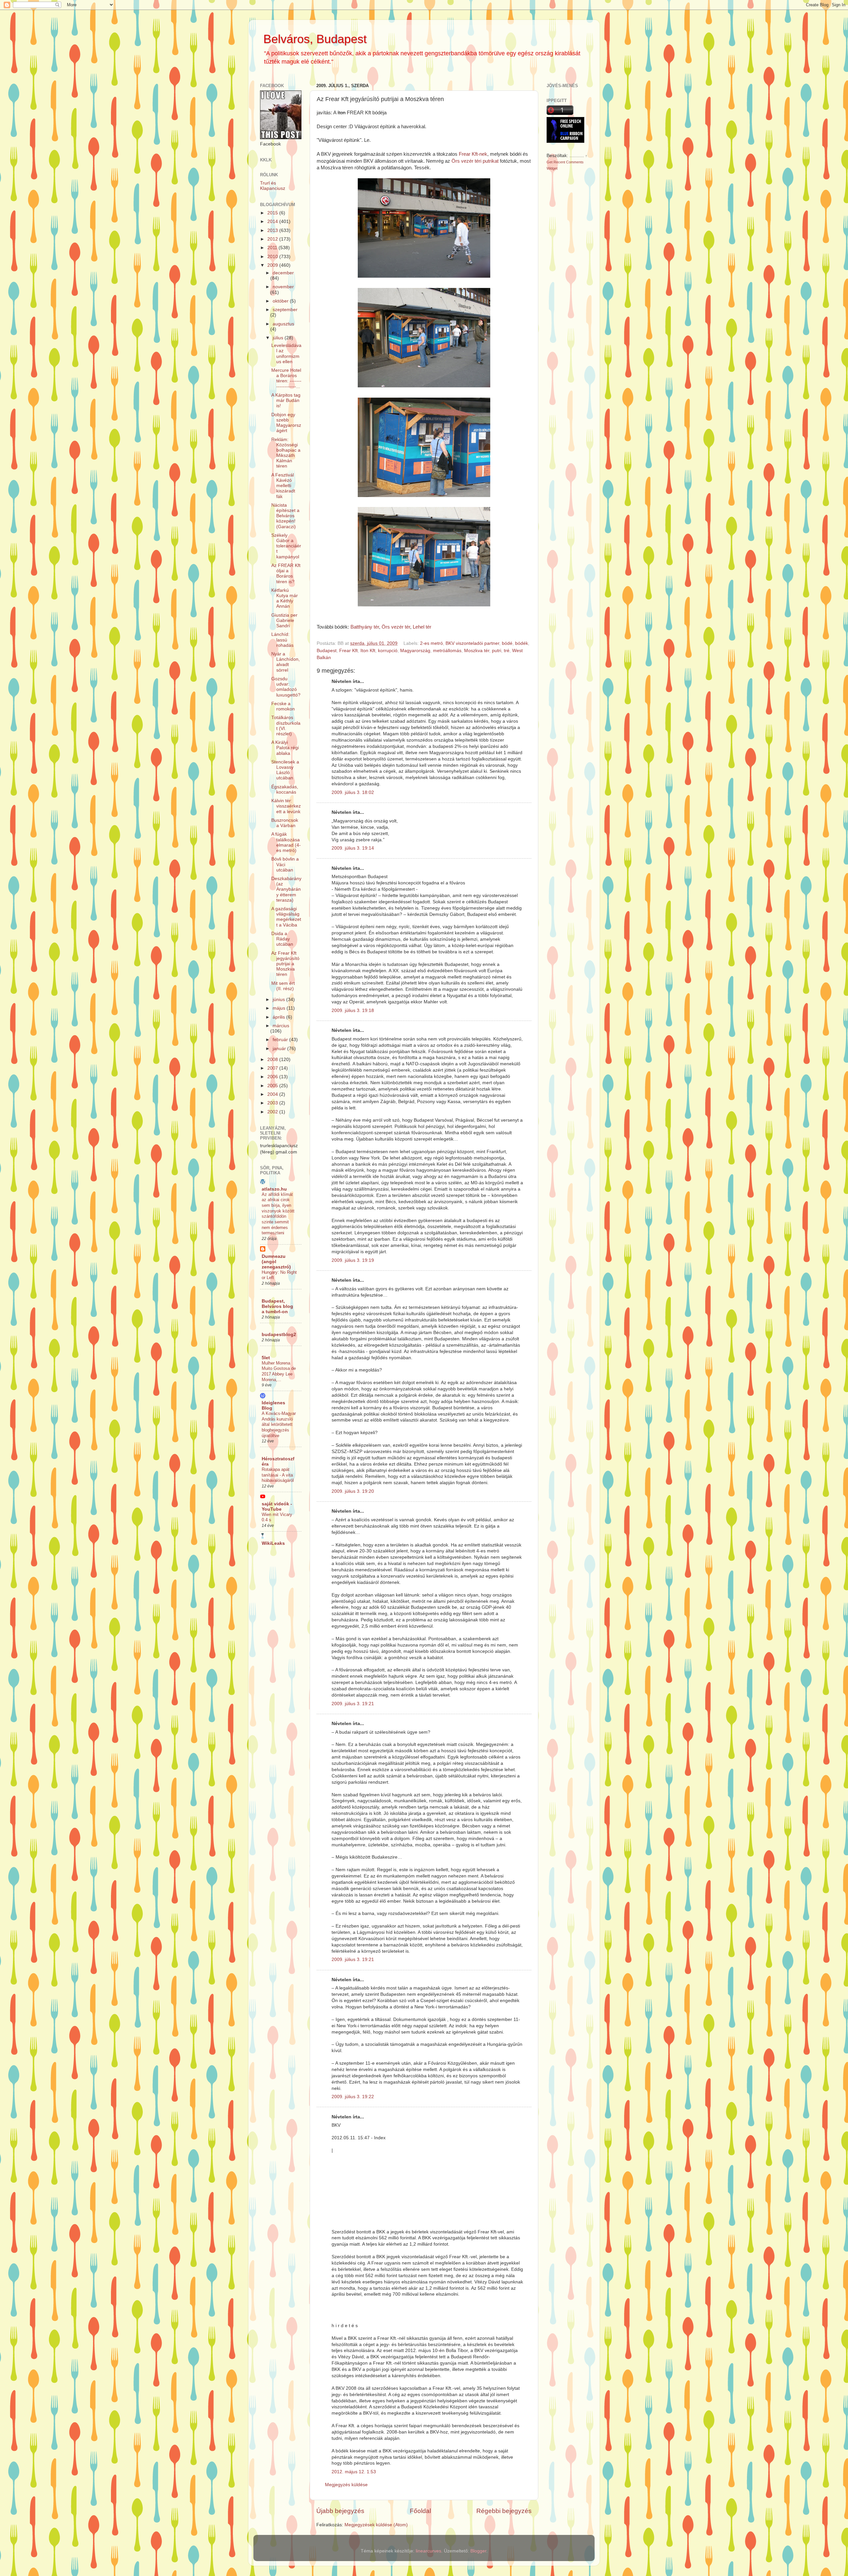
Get (550, 162)
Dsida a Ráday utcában (282, 939)
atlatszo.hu (274, 1189)
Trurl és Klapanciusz (273, 186)
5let (266, 1358)
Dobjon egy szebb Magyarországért (286, 423)
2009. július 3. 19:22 (353, 2097)
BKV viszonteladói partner (472, 643)
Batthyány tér (365, 627)
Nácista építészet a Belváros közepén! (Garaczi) (285, 516)
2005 (273, 1086)
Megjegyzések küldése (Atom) (376, 2525)
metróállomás (447, 651)
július (279, 338)
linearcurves (428, 2551)
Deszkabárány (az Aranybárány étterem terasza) (286, 889)
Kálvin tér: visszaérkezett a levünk (286, 806)
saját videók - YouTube (277, 1507)
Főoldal (420, 2511)
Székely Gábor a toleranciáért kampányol (286, 546)
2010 (273, 257)
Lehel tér (422, 627)
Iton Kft (368, 651)
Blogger (478, 2551)
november (283, 287)
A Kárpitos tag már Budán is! (286, 400)
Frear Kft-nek (473, 154)
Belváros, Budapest (315, 39)
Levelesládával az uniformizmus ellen (286, 354)
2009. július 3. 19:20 (353, 1491)
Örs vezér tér (396, 627)
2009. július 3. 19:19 (353, 1260)
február (281, 1040)
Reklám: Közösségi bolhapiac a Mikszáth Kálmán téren (286, 453)
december (283, 273)
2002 (273, 1112)
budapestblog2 (279, 1335)
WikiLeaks (273, 1543)
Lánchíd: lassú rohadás (282, 640)
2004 (273, 1094)
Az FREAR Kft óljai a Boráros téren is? (286, 574)
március (281, 1026)
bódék (522, 643)
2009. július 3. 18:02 (353, 792)
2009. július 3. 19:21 (353, 1704)
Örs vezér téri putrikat (475, 161)
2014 (273, 222)
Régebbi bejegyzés (504, 2511)
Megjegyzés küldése (346, 2485)
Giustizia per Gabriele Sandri (284, 620)
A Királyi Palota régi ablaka (285, 748)
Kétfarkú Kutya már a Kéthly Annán (285, 598)
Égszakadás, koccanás (285, 789)
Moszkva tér (477, 651)
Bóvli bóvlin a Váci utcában (285, 864)
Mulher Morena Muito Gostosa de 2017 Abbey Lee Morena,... (279, 1371)
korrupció (388, 651)
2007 (273, 1068)
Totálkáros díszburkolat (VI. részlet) (286, 726)
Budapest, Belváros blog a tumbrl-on (277, 1306)
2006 (273, 1077)
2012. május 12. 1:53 (354, 2472)
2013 (273, 230)
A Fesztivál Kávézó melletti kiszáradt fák (283, 486)
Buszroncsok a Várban (285, 823)
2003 (273, 1103)
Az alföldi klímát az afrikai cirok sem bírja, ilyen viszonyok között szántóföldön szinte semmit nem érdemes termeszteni (278, 1214)
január (280, 1049)
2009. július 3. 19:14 (353, 848)
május (280, 1008)
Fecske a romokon (283, 706)
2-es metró (431, 643)
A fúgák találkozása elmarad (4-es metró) (286, 842)
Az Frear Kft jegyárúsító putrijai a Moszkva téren (285, 964)
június (279, 1000)
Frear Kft (348, 651)
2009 (273, 265)
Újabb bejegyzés (340, 2511)
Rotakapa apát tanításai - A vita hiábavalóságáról (278, 1475)
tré (507, 651)
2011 (273, 248)
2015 (273, 213)
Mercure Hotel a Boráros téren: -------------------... (286, 378)
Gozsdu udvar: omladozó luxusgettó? (286, 687)
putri (497, 651)
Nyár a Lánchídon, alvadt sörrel (286, 662)
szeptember (285, 310)
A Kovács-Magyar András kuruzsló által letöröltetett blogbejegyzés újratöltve (279, 1425)
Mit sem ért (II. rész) (283, 986)
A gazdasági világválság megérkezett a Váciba (286, 917)
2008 (273, 1060)
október (281, 301)
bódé (507, 643)
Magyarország (415, 651)
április (279, 1017)
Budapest (327, 651)
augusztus (283, 324)
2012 (273, 239)
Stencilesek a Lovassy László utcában (285, 770)
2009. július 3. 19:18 (353, 1010)
